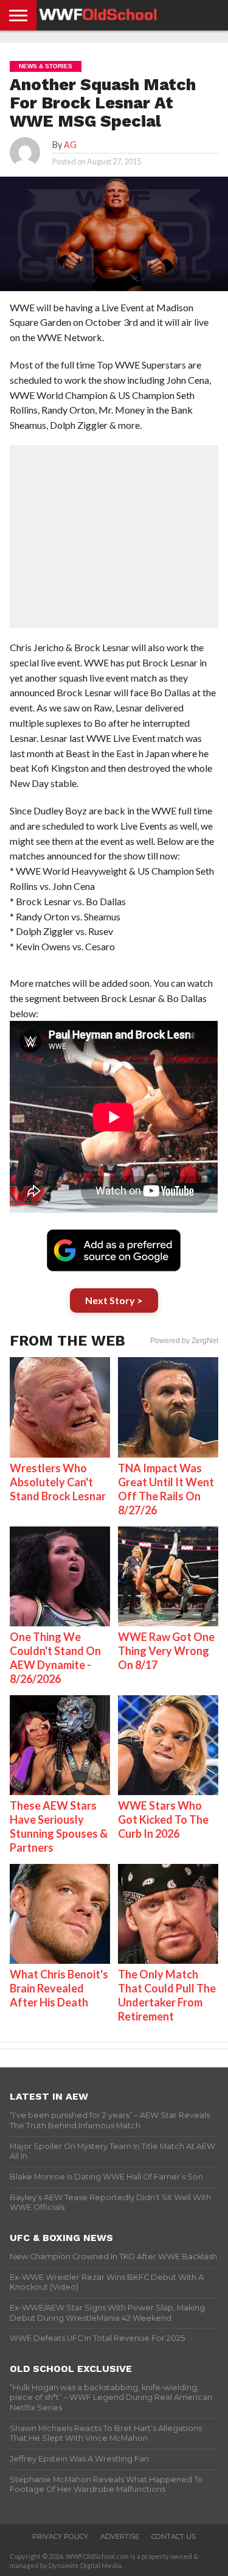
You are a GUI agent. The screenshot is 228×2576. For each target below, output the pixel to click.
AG (70, 145)
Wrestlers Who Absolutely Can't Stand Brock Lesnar (58, 1482)
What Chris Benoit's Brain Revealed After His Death (59, 1988)
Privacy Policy (60, 2536)
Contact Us (174, 2536)
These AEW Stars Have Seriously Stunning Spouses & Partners (59, 1826)
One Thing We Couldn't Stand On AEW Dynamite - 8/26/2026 (55, 1658)
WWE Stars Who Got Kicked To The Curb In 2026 (163, 1819)
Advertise (120, 2536)
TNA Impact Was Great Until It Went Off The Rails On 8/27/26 (166, 1489)
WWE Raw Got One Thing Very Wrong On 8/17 (166, 1651)
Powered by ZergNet (184, 1341)
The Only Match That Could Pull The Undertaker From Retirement (167, 1995)
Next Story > (114, 1300)
